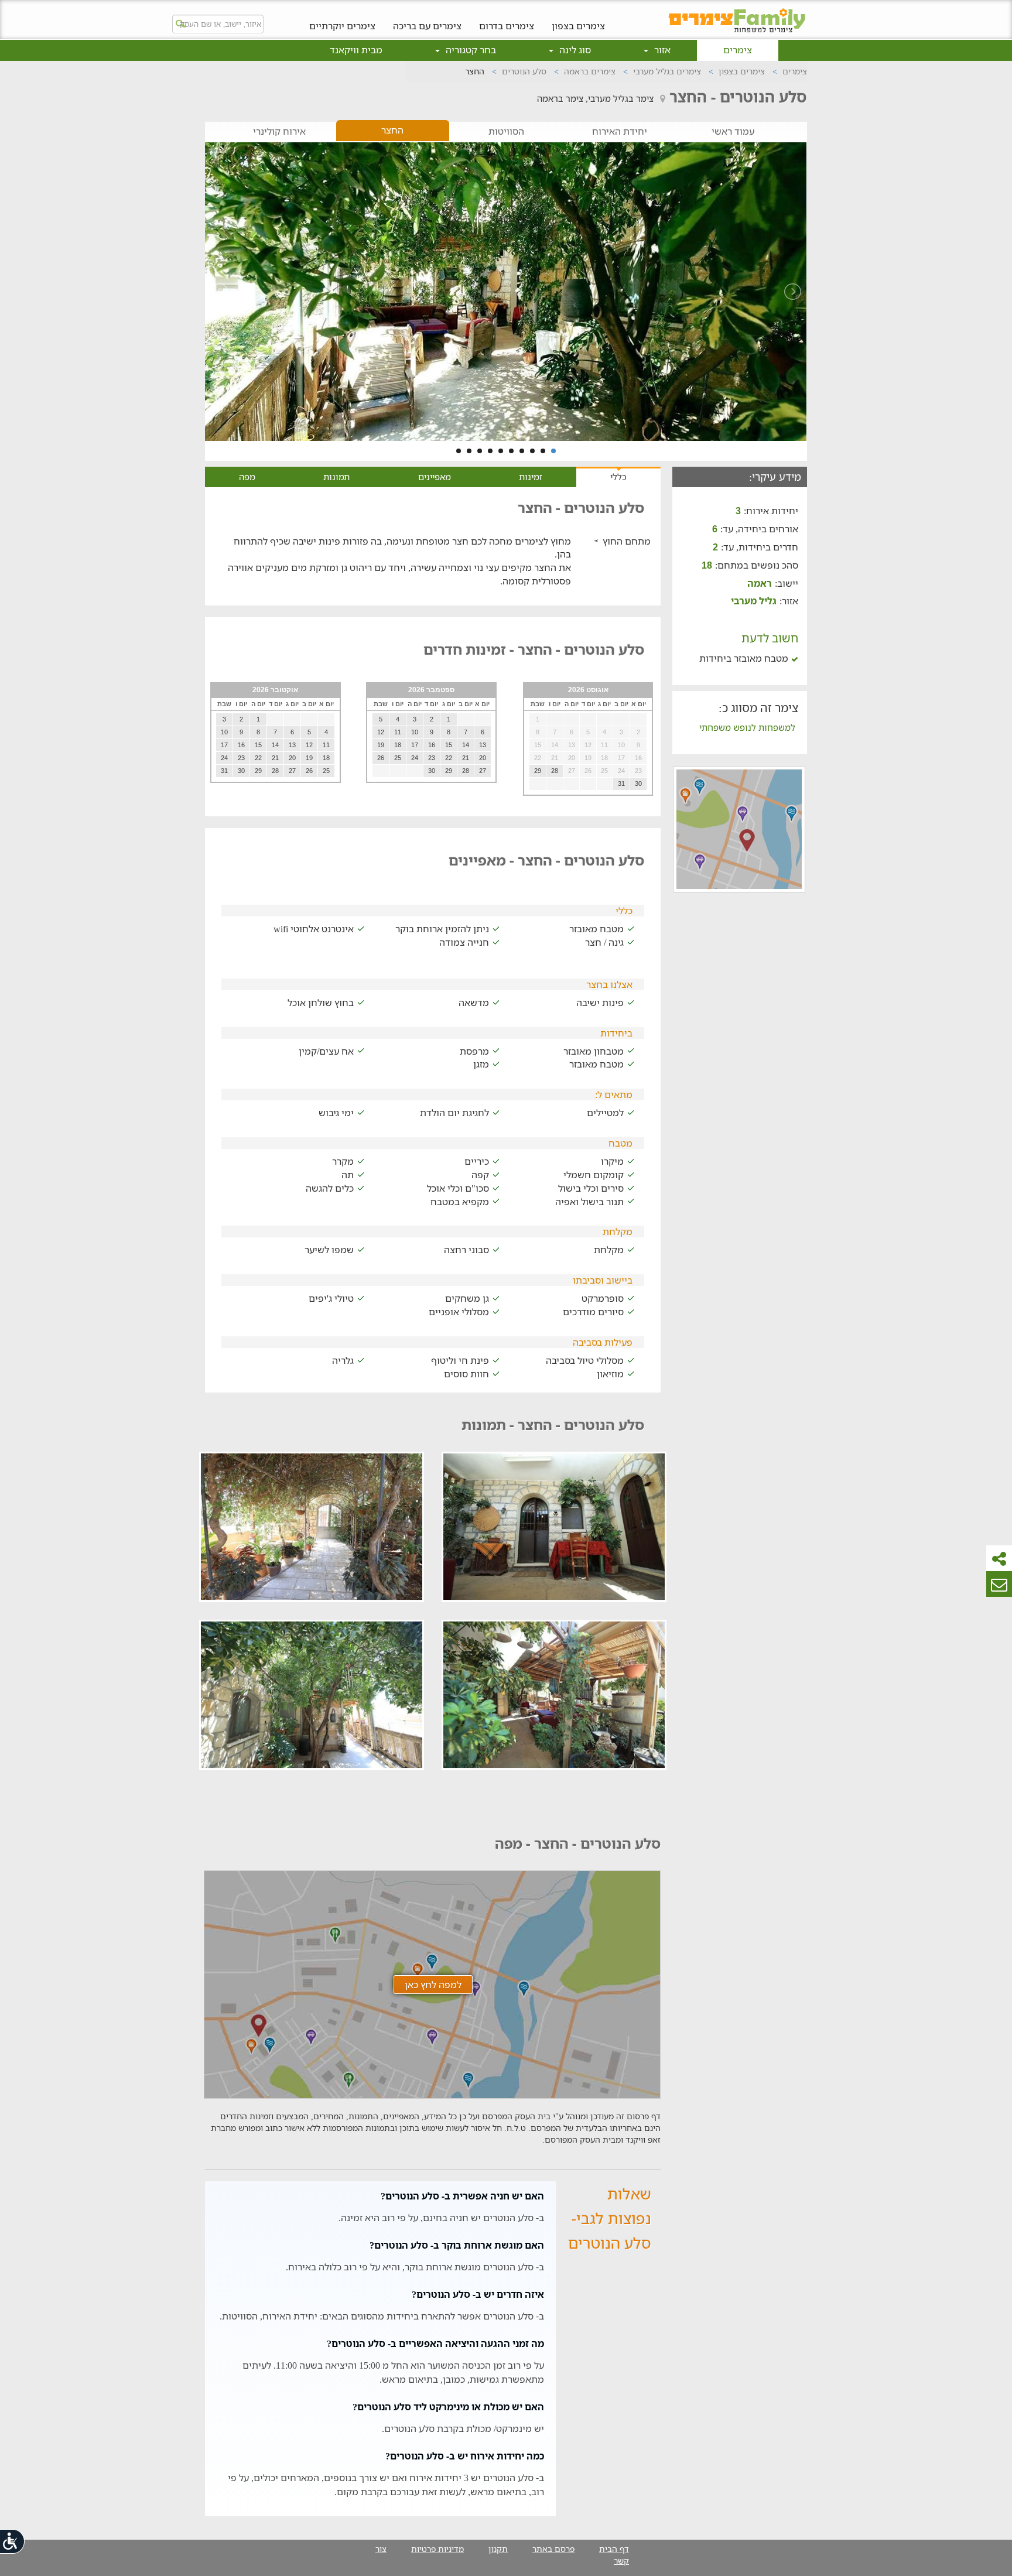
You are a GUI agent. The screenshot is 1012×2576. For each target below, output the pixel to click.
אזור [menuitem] (661, 50)
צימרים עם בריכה (427, 25)
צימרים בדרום (507, 25)
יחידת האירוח (620, 131)
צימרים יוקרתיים (342, 25)
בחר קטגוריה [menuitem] (470, 50)
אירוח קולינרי (279, 131)
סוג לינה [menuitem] (574, 50)
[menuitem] (578, 17)
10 (459, 451)
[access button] (13, 2541)
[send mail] (999, 1584)
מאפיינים (435, 477)
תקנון (498, 2549)
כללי (618, 477)
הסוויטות (506, 131)
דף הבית (614, 2549)
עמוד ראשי (733, 131)
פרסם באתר (553, 2549)
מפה (247, 477)
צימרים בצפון (578, 25)
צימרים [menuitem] (738, 50)
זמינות (531, 477)
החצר (392, 130)
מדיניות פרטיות (437, 2549)
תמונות (336, 477)
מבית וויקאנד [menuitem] (356, 50)
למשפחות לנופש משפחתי (747, 727)
